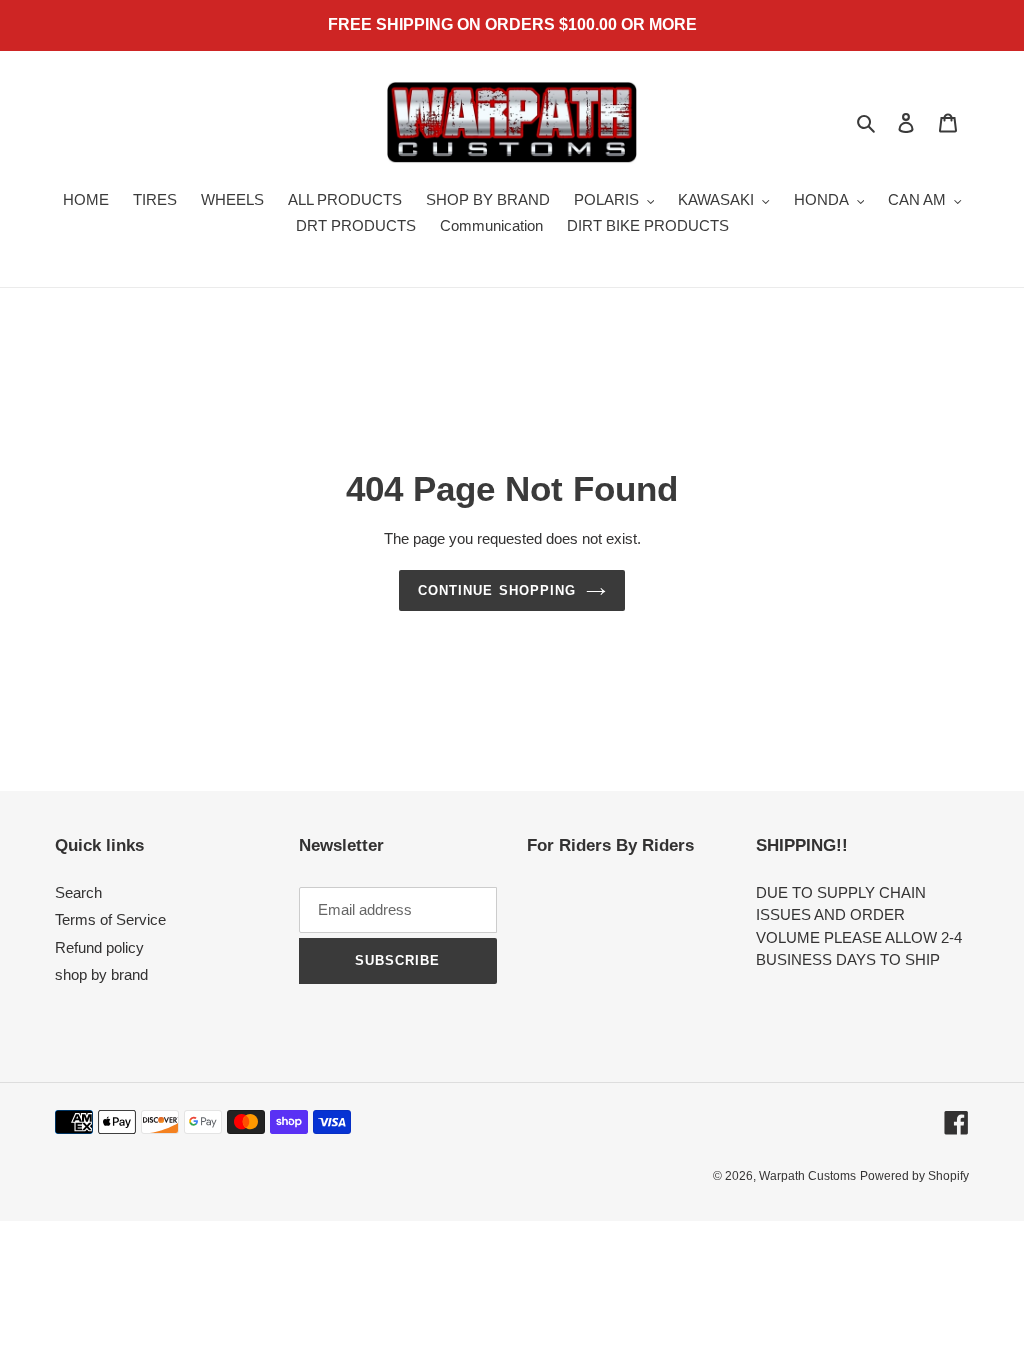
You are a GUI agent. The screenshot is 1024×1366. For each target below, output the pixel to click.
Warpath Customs (807, 1176)
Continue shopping (497, 590)
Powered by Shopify (914, 1176)
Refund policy (99, 947)
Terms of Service (110, 919)
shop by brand (101, 974)
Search (78, 892)
